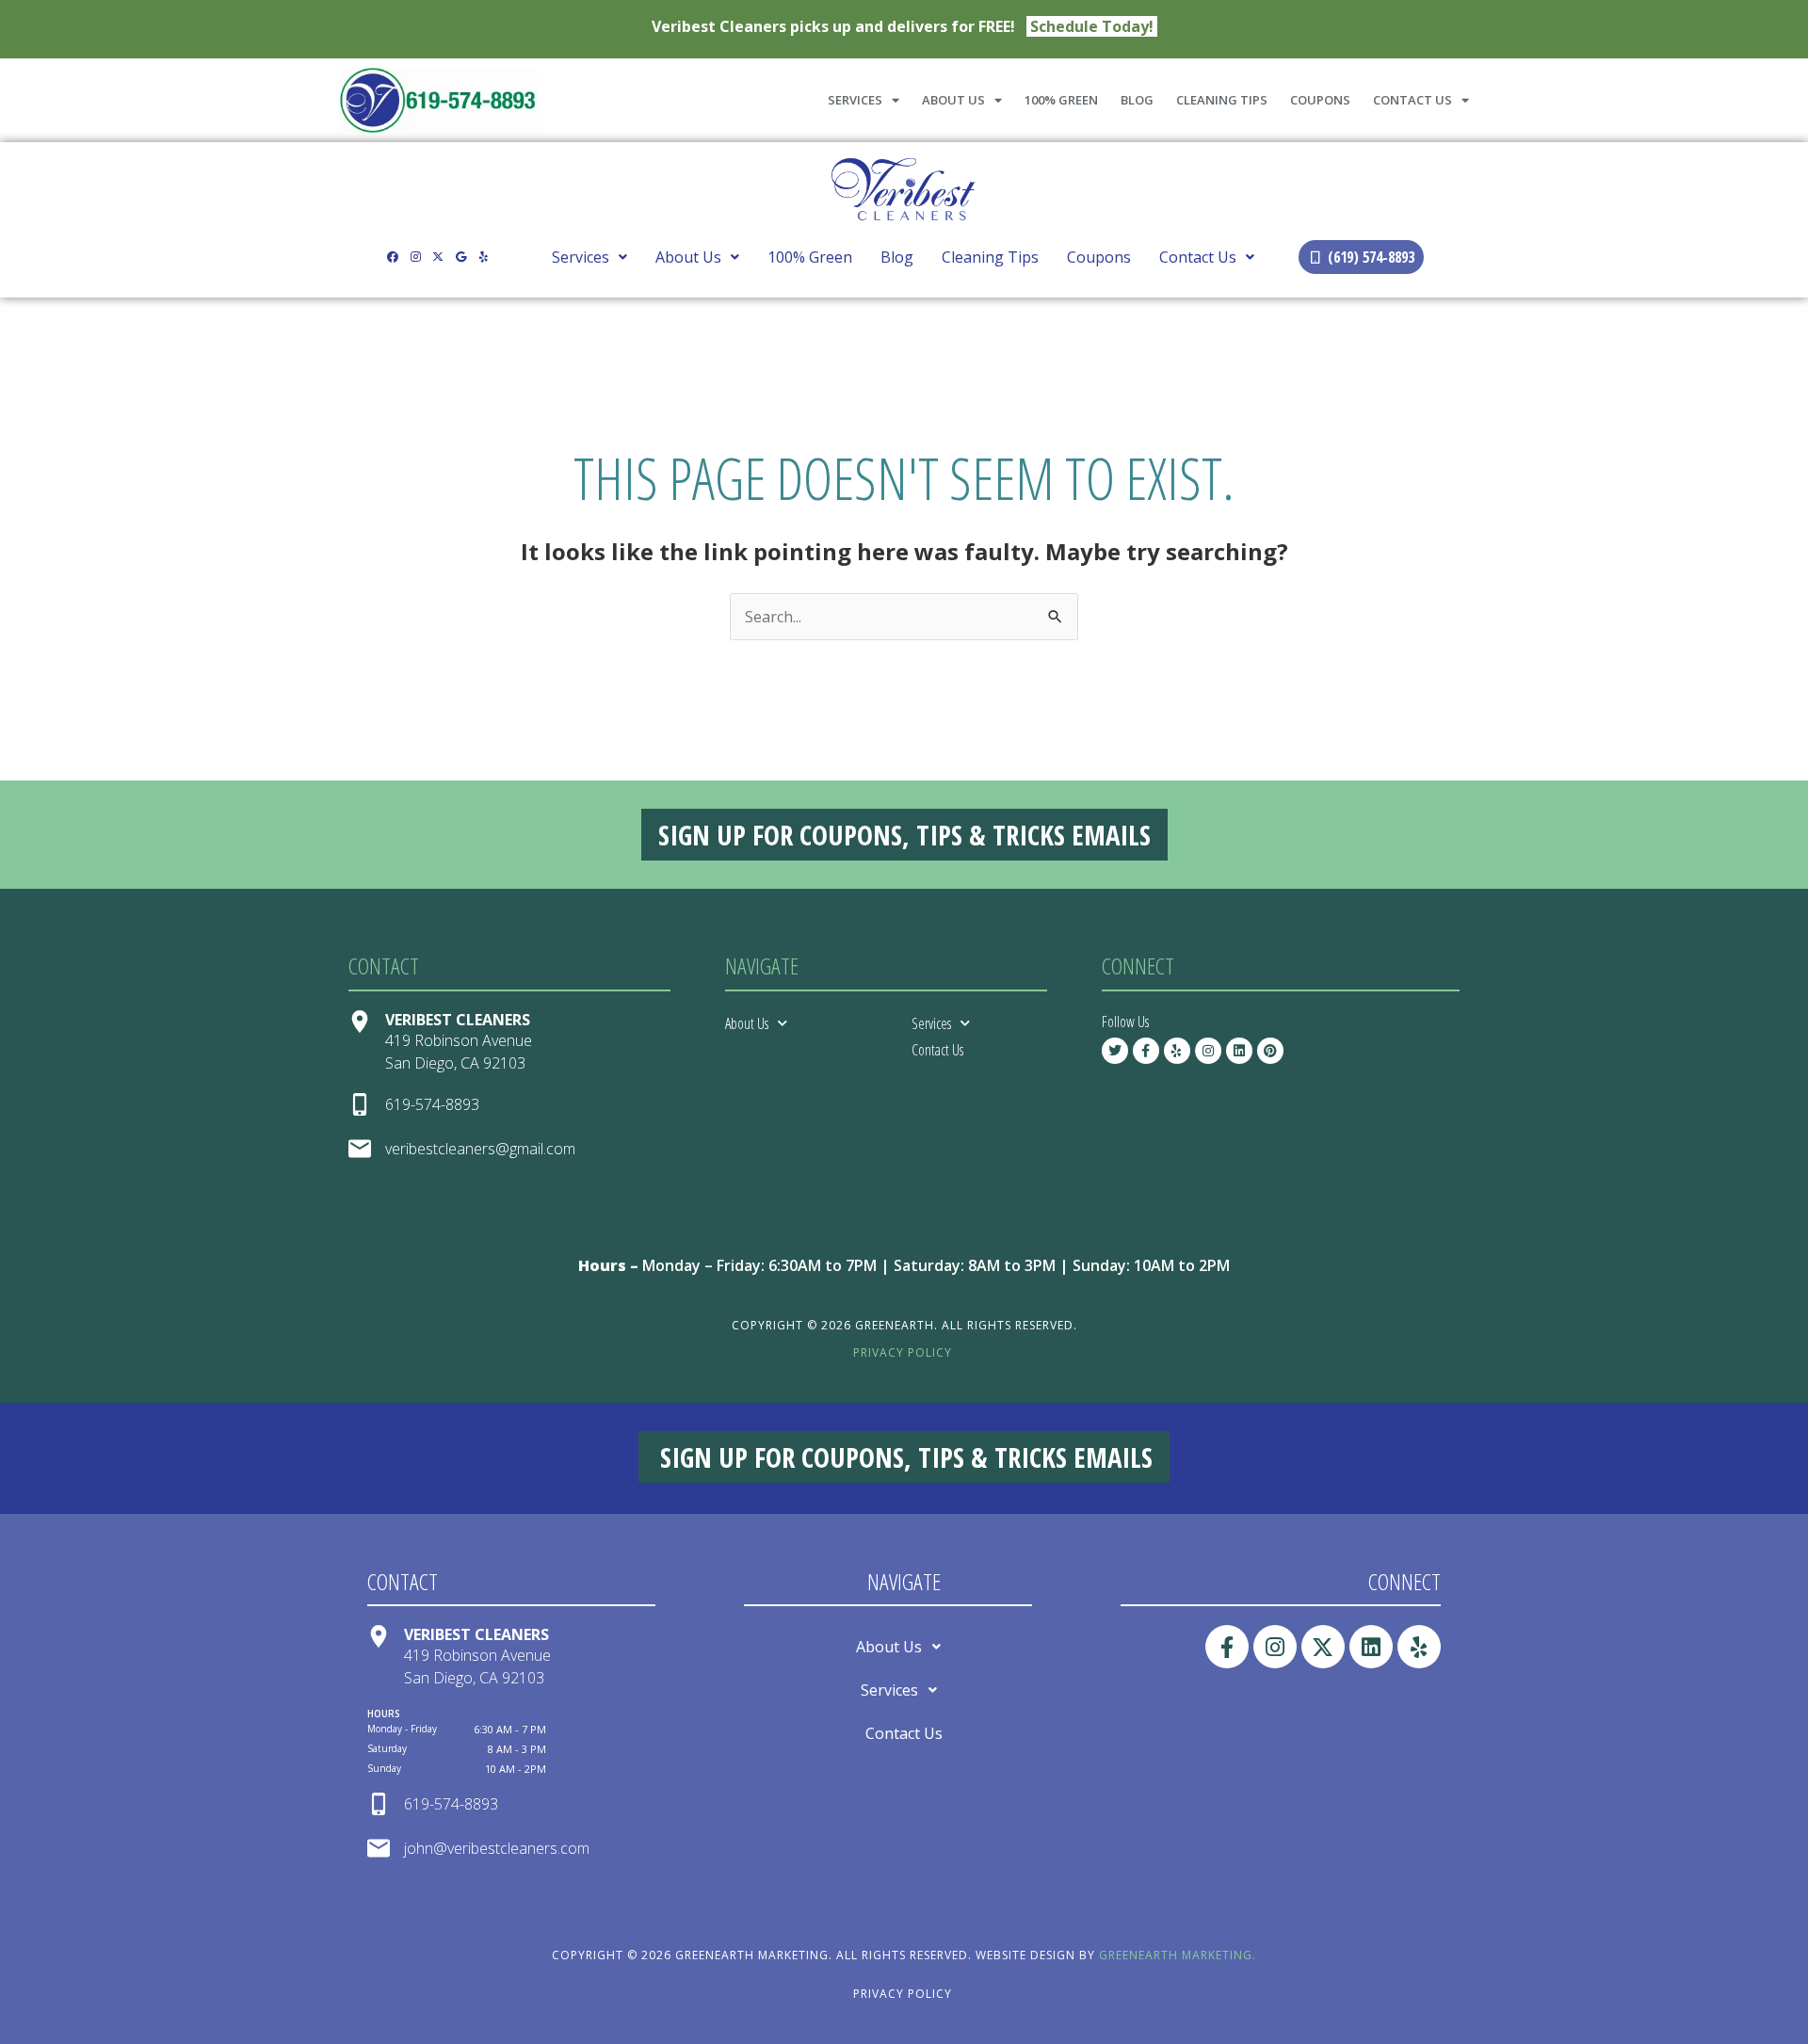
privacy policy (903, 1352)
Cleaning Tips (1222, 100)
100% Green (1061, 100)
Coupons (1320, 100)
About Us (953, 100)
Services (855, 100)
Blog (1137, 100)
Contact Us (1412, 100)
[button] (589, 257)
